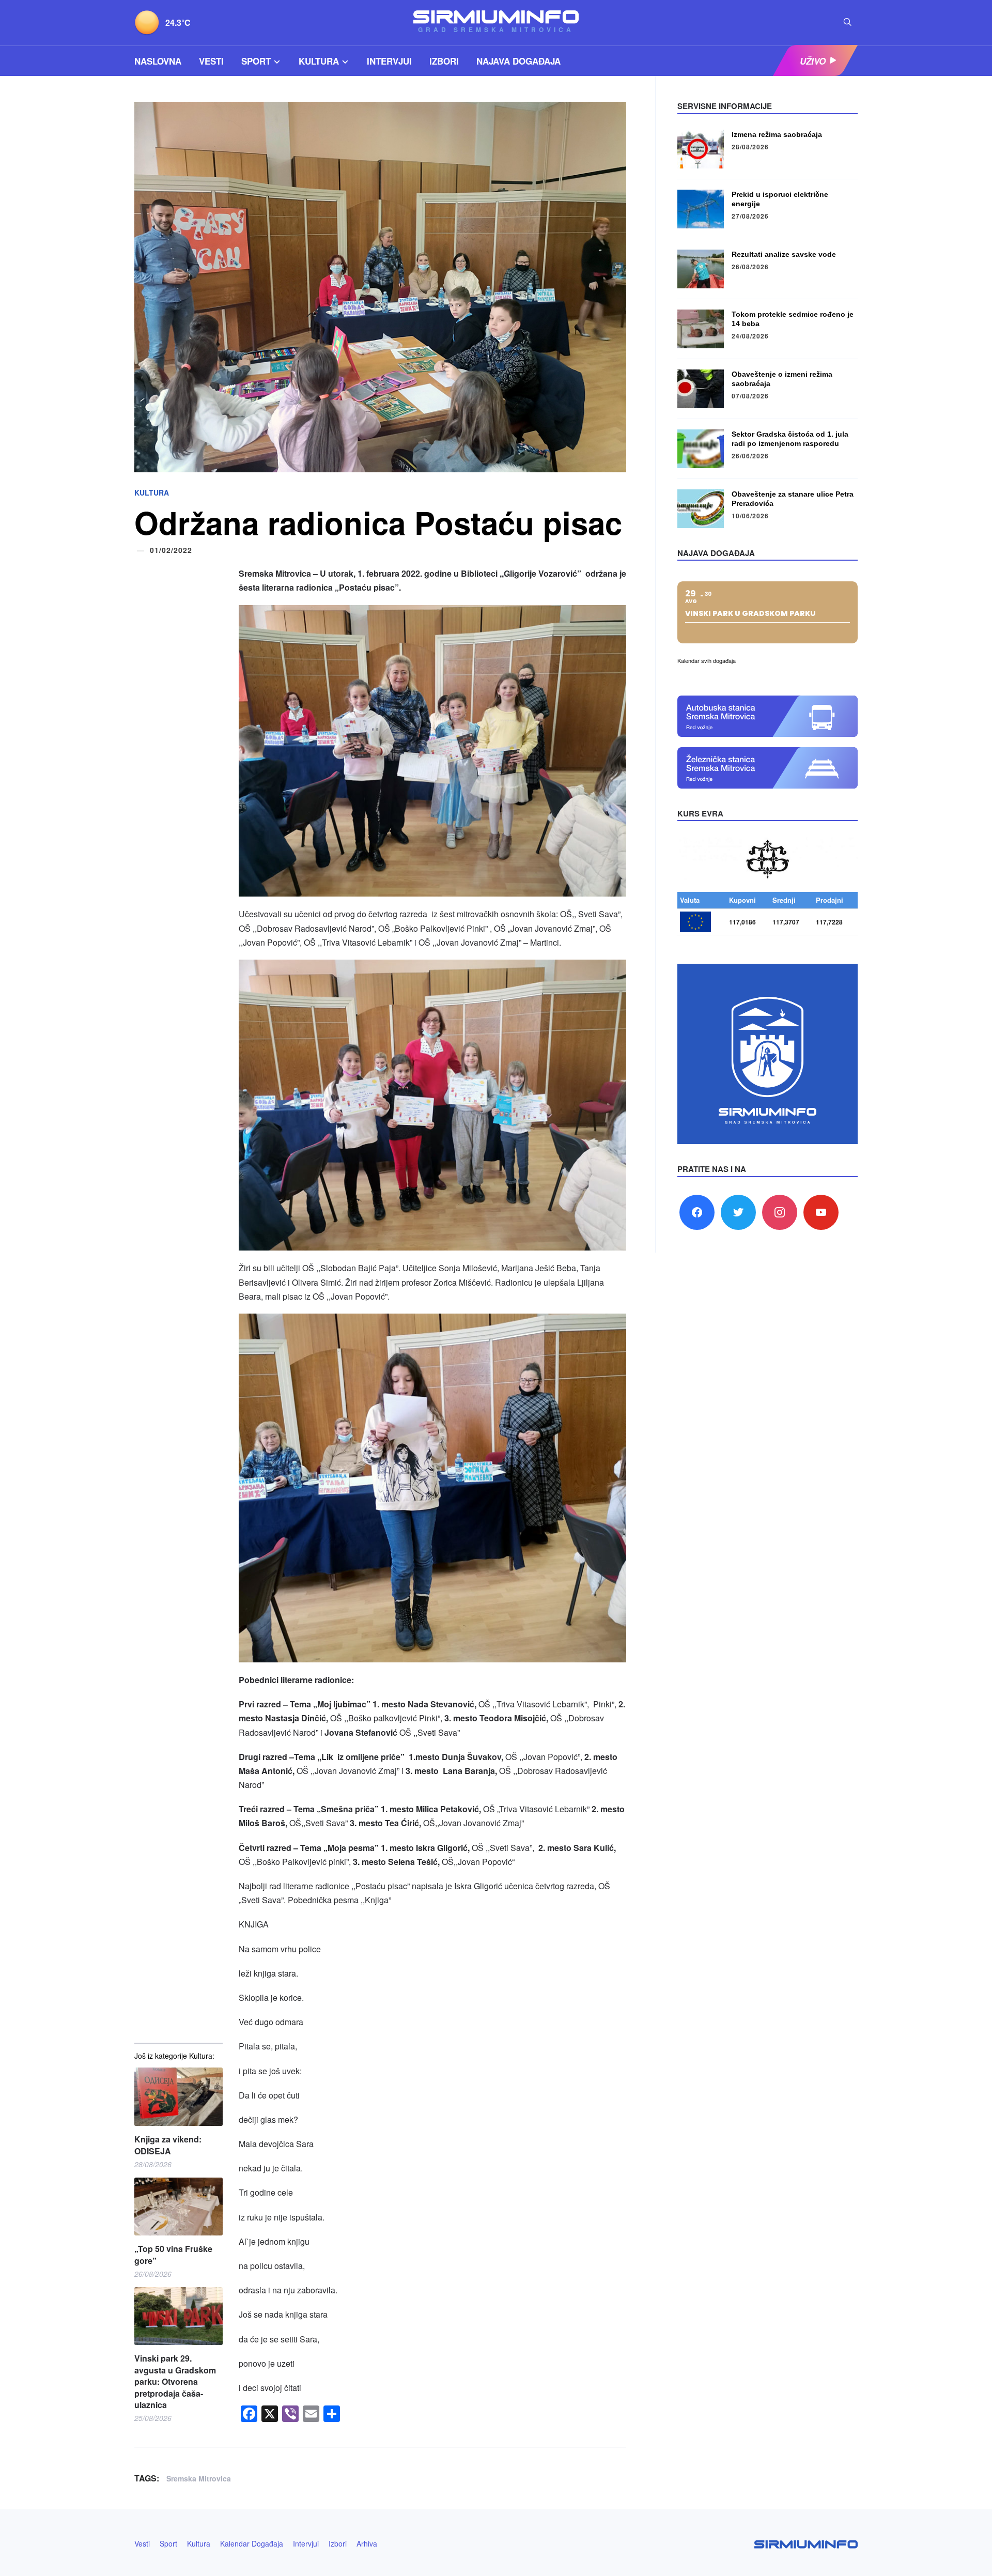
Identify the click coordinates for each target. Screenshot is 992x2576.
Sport (256, 61)
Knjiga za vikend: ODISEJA (168, 2145)
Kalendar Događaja (252, 2543)
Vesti (211, 61)
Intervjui (389, 61)
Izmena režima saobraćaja (777, 134)
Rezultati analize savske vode (784, 254)
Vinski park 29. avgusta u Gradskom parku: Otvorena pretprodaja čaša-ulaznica (175, 2382)
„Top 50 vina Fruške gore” (173, 2255)
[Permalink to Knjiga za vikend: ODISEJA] (179, 2097)
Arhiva (367, 2543)
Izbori (444, 61)
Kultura (319, 61)
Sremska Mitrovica (199, 2478)
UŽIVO (813, 61)
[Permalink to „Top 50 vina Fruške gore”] (179, 2207)
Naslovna (158, 61)
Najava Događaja (518, 61)
